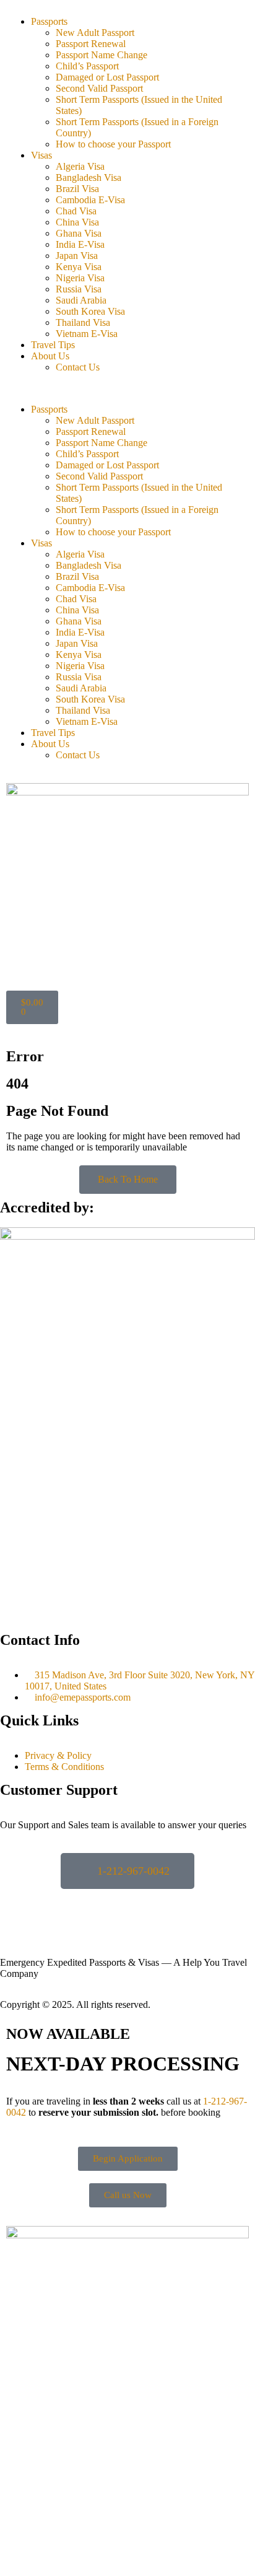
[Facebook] (15, 1904)
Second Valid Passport (99, 88)
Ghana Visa (79, 233)
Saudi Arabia (81, 300)
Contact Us (78, 367)
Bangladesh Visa (89, 177)
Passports (49, 21)
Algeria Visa (80, 166)
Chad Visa (76, 211)
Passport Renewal (91, 44)
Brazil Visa (77, 189)
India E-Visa (80, 244)
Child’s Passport (87, 66)
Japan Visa (77, 256)
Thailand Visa (83, 322)
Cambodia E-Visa (90, 200)
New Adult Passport (95, 33)
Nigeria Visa (80, 278)
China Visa (77, 222)
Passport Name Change (102, 55)
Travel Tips (53, 345)
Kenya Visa (79, 267)
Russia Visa (79, 289)
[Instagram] (49, 1904)
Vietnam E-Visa (87, 334)
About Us (50, 356)
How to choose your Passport (113, 144)
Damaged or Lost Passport (107, 77)
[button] (127, 388)
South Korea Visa (90, 311)
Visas (41, 155)
